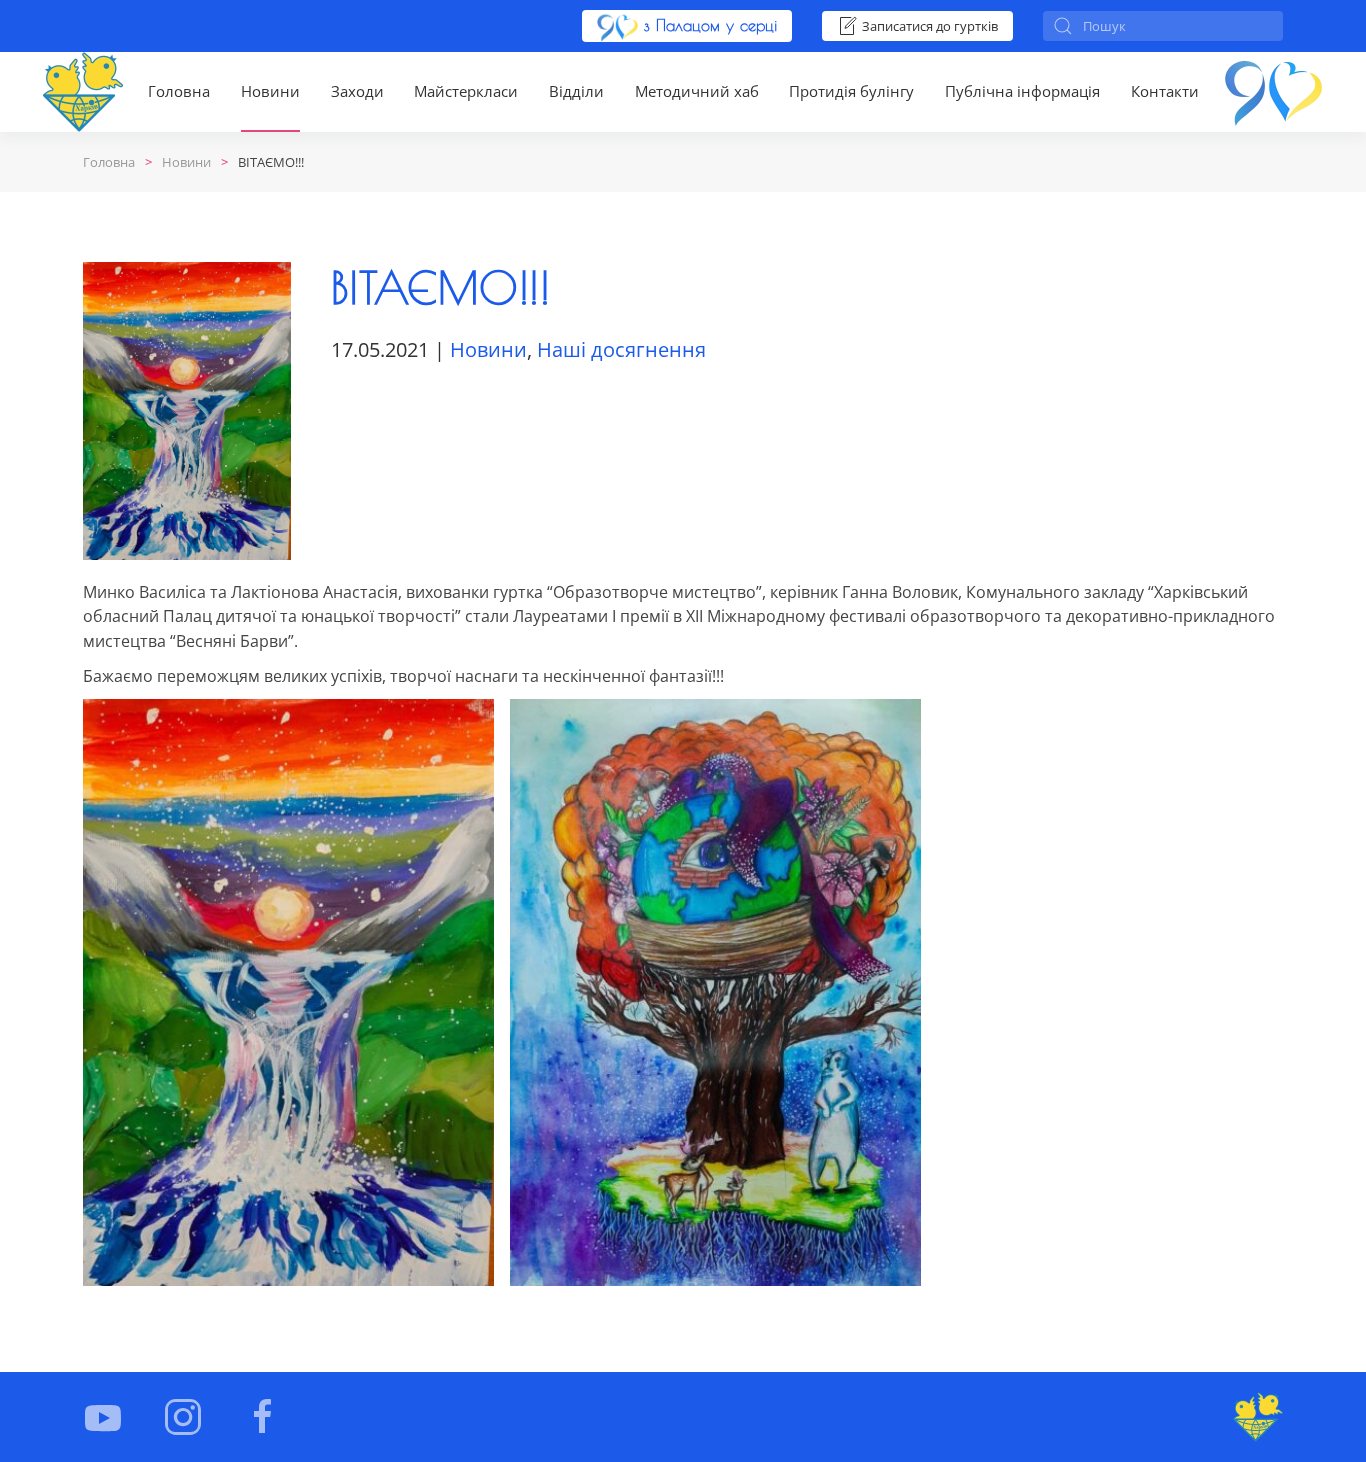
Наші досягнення (621, 349)
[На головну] (83, 92)
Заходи (357, 91)
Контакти (1165, 91)
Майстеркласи (466, 91)
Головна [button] (179, 91)
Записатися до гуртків (930, 26)
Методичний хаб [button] (697, 91)
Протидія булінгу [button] (851, 91)
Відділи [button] (576, 91)
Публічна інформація (1022, 91)
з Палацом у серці (707, 25)
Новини (270, 91)
